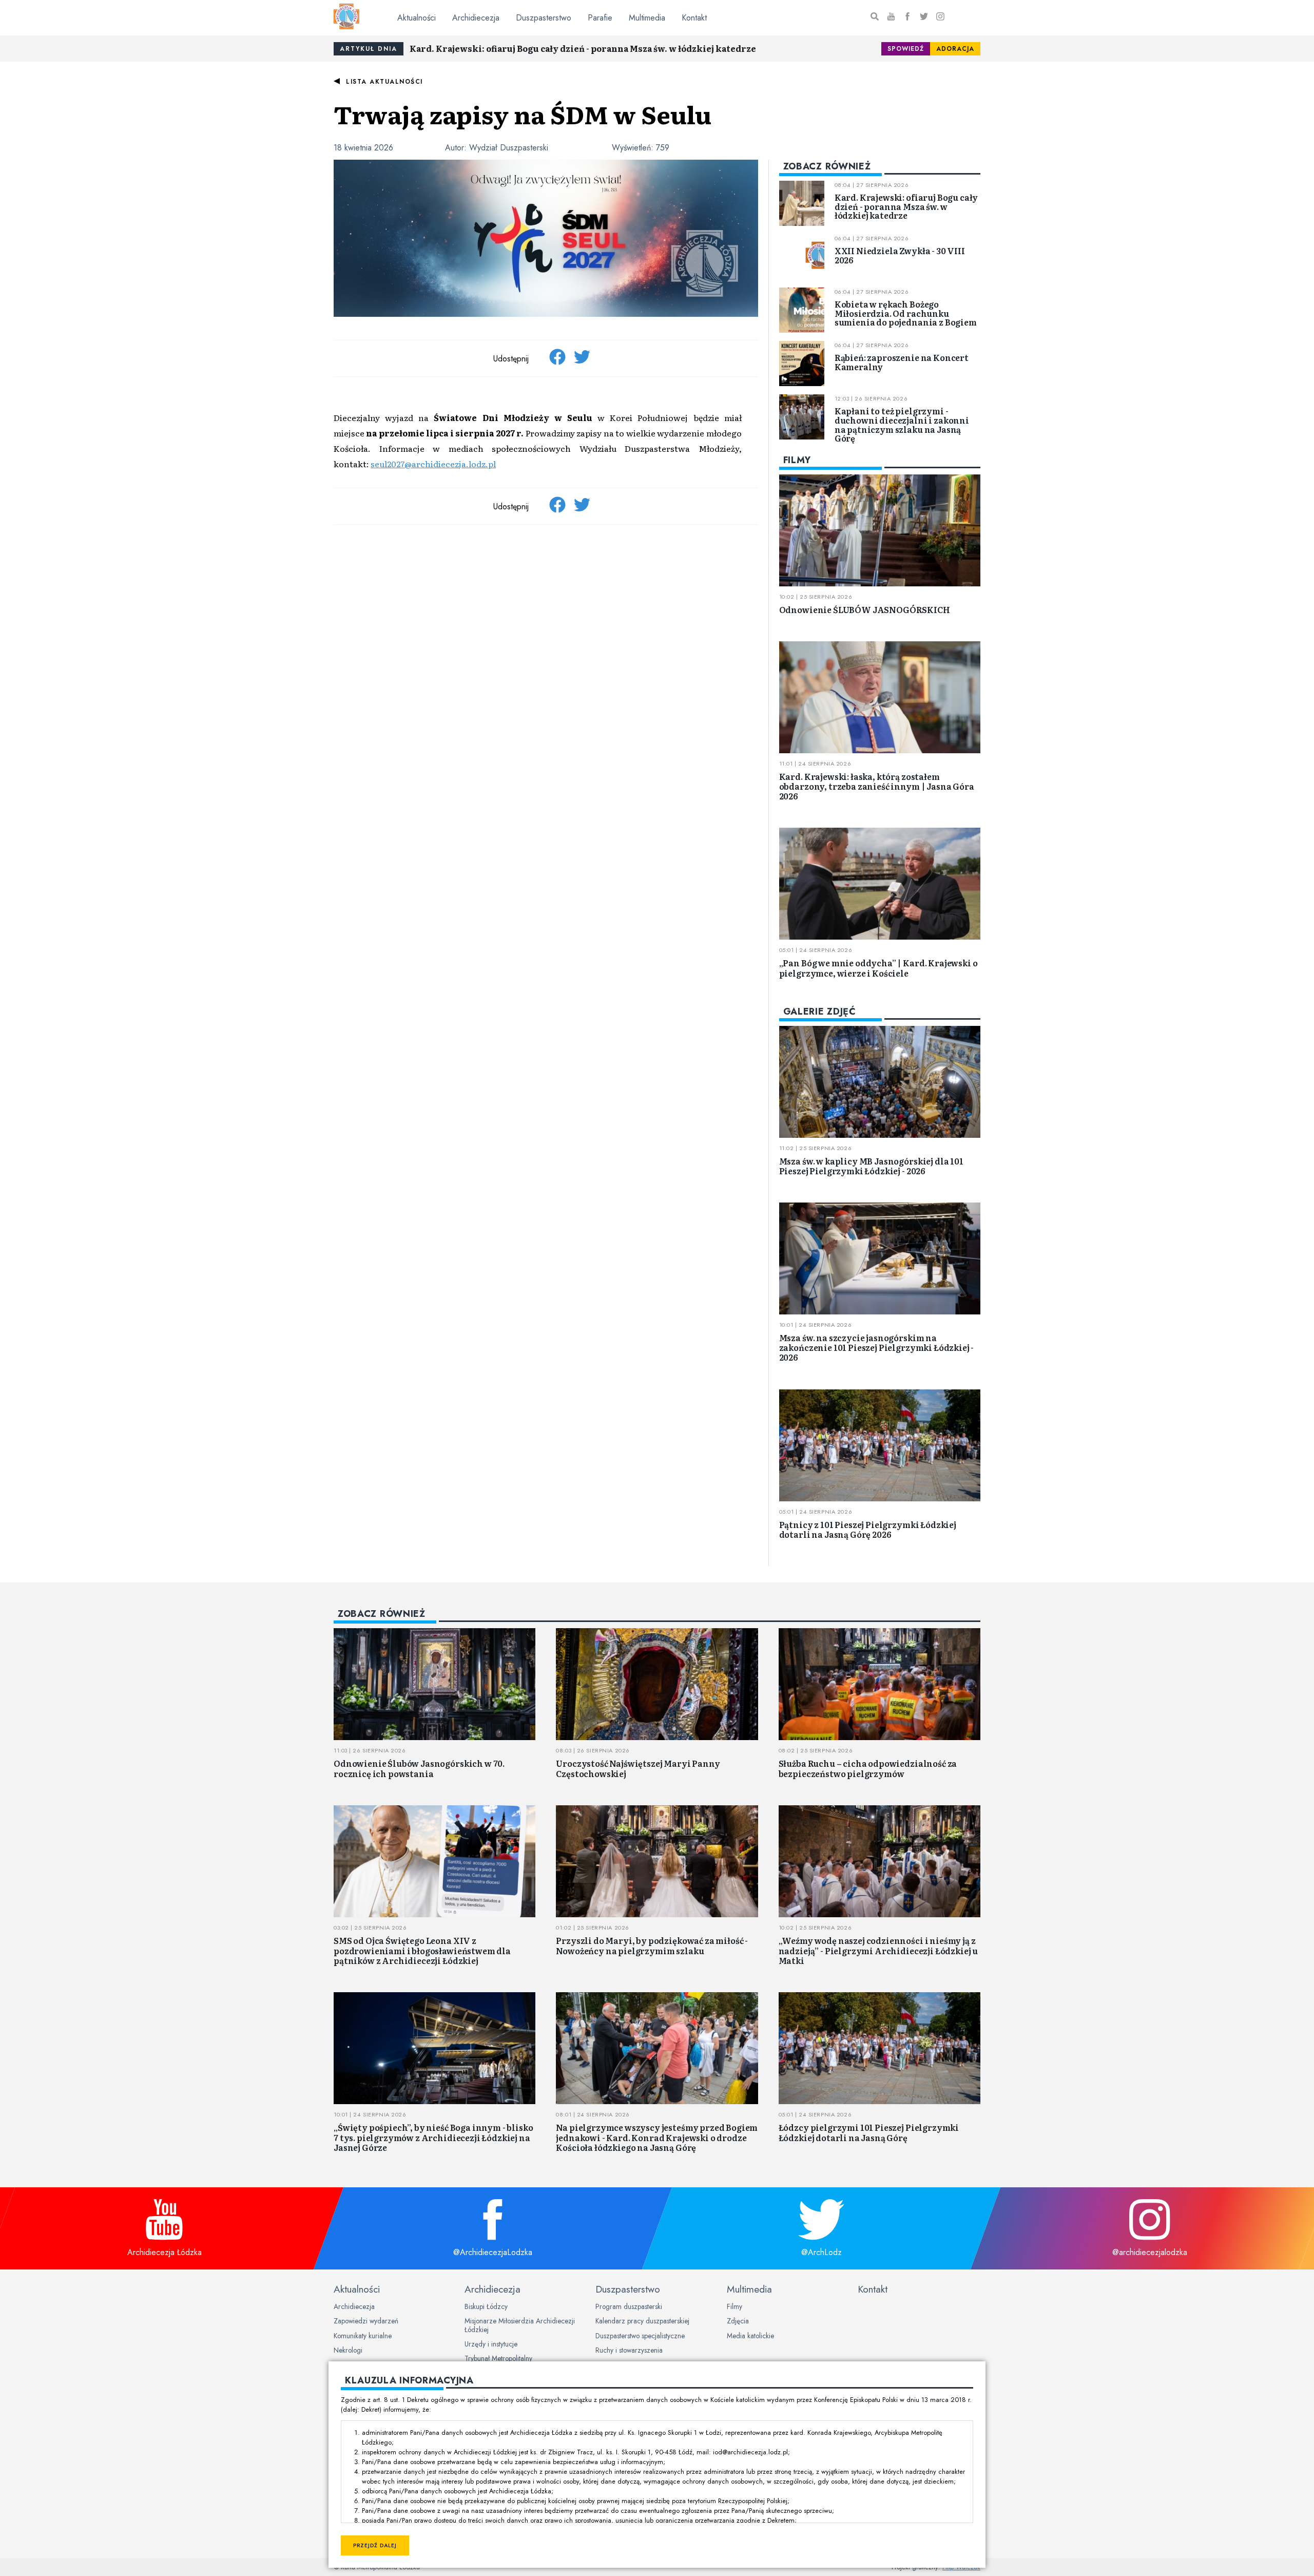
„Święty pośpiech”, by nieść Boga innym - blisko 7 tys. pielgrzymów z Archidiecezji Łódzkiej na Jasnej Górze (433, 2137)
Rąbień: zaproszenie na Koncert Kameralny (902, 362)
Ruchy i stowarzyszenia (629, 2350)
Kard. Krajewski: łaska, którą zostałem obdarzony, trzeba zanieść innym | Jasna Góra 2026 (877, 786)
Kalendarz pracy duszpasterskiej (642, 2321)
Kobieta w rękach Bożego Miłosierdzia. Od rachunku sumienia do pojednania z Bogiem (906, 313)
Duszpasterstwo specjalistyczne (640, 2336)
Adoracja (955, 49)
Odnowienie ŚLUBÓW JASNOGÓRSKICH (865, 609)
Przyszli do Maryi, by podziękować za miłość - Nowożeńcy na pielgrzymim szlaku (652, 1945)
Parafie (600, 18)
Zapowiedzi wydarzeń (366, 2321)
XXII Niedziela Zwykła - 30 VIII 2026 (900, 255)
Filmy (735, 2306)
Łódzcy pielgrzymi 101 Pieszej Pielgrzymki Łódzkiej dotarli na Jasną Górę (869, 2132)
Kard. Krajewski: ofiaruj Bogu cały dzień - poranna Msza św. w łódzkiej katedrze (583, 48)
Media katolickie (750, 2336)
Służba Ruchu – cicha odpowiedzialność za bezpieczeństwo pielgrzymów (868, 1768)
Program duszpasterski (629, 2306)
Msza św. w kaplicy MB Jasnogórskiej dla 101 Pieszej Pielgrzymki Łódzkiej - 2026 (871, 1166)
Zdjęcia (738, 2321)
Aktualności (417, 18)
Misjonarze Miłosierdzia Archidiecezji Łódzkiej (520, 2325)
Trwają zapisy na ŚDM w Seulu (523, 114)
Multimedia (647, 18)
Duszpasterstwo (544, 18)
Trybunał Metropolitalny (498, 2358)
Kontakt (694, 18)
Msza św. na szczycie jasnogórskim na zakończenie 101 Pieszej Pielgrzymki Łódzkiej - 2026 (877, 1347)
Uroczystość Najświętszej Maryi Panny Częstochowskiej (638, 1768)
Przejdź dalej (375, 2545)
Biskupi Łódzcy (486, 2306)
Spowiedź (906, 49)
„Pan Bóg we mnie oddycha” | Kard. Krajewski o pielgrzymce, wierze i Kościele (878, 968)
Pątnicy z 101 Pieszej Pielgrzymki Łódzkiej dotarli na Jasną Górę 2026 (868, 1529)
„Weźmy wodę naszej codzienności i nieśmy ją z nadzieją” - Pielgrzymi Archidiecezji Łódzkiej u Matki (878, 1950)
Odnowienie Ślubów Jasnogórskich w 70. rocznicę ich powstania (419, 1768)
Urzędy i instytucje (491, 2344)
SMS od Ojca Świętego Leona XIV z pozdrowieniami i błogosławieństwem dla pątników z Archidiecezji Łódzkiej (422, 1950)
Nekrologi (348, 2350)
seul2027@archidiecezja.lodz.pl (433, 464)
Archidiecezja (476, 18)
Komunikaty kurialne (363, 2336)
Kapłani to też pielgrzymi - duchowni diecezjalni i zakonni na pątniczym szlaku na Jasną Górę (902, 424)
